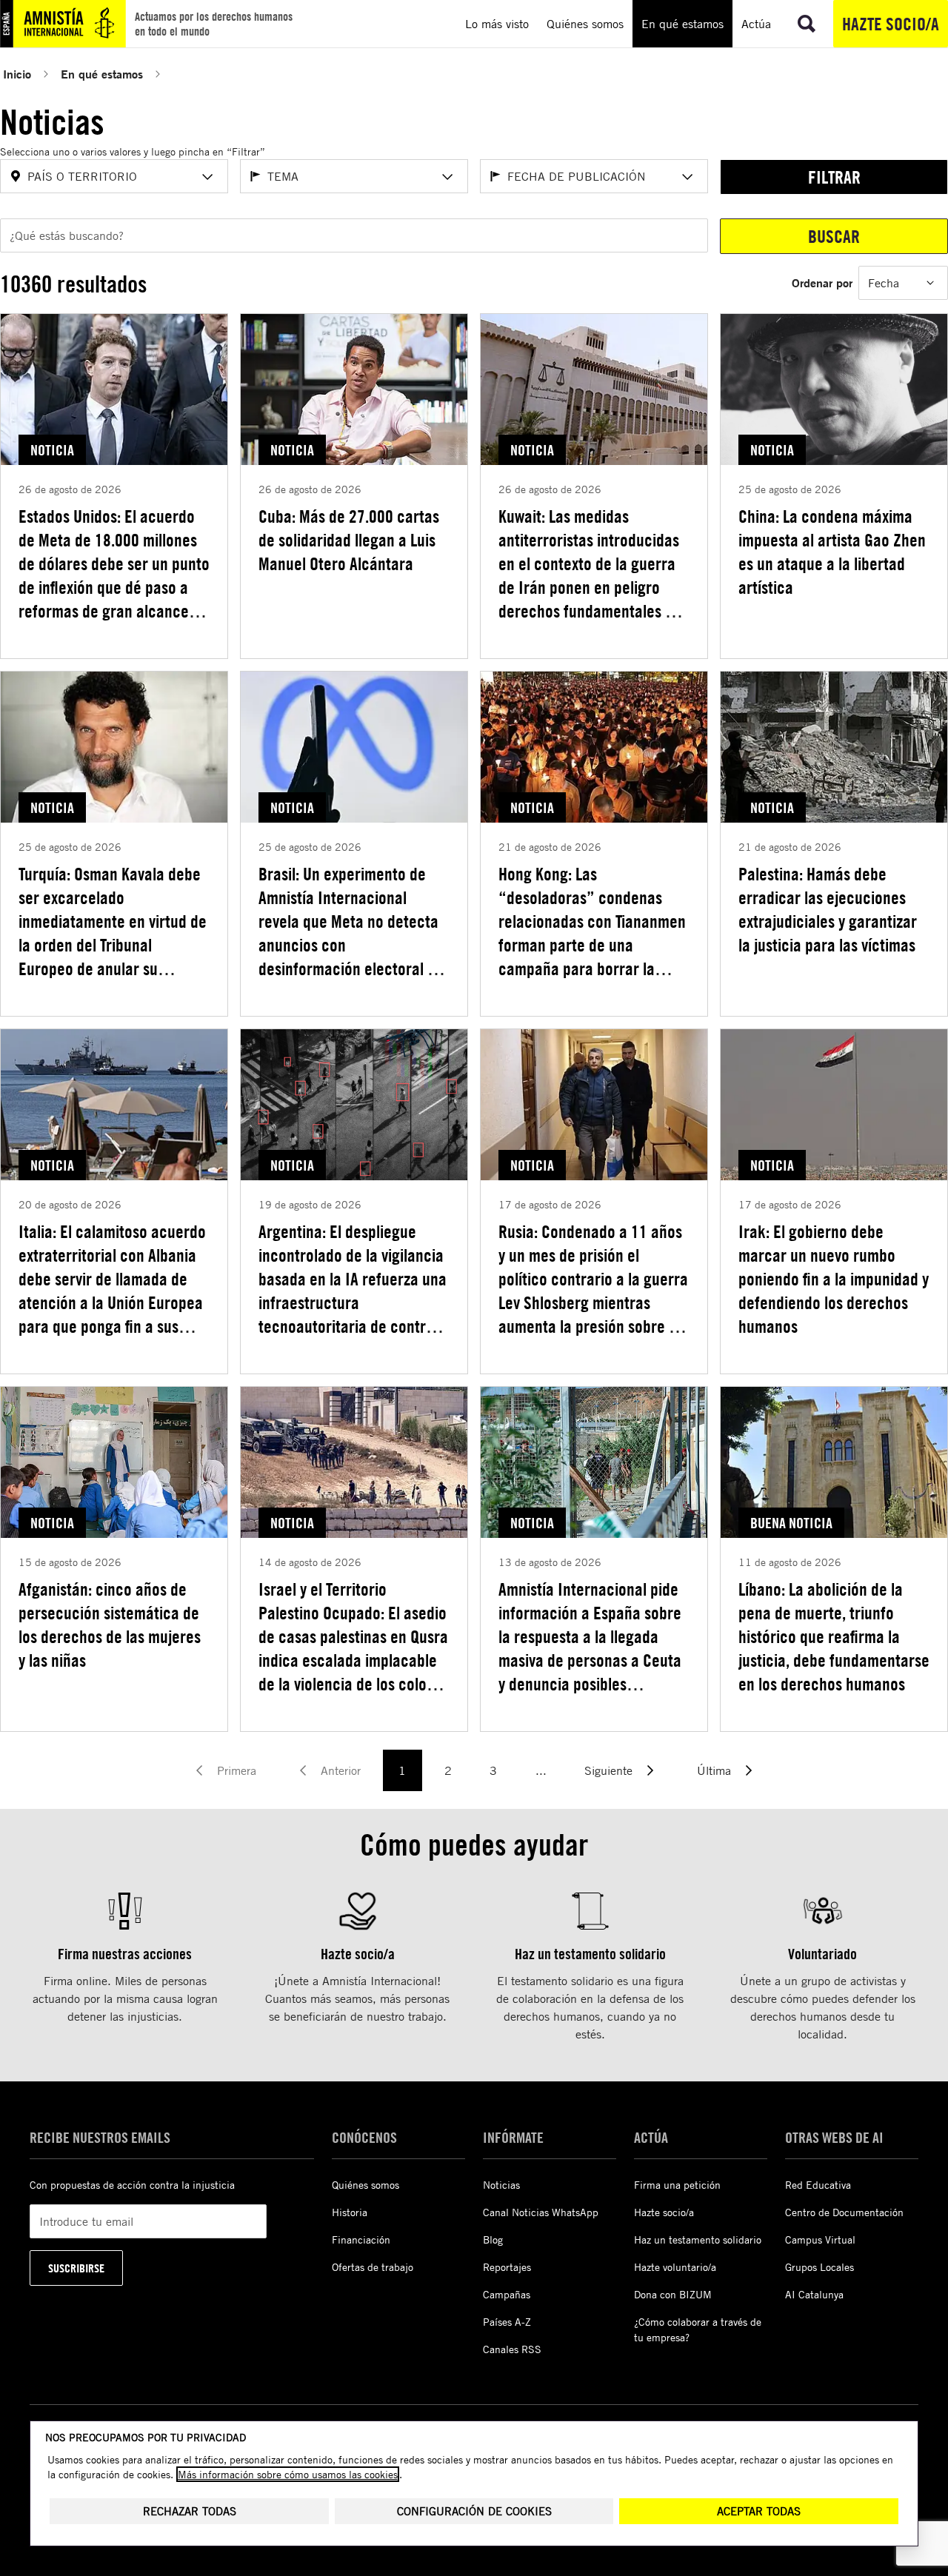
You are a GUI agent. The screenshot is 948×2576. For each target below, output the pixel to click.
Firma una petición (677, 2185)
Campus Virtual (820, 2239)
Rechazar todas (190, 2511)
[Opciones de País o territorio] (207, 177)
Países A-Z (507, 2322)
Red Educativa (818, 2185)
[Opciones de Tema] (447, 177)
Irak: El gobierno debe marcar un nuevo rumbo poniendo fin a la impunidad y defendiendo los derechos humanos (834, 1279)
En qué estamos (102, 74)
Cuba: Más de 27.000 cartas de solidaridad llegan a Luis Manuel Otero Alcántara (349, 540)
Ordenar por (822, 282)
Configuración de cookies (474, 2511)
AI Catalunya (814, 2294)
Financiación (361, 2239)
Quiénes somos (365, 2185)
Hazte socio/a (891, 24)
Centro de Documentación (844, 2212)
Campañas (507, 2294)
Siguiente (608, 1770)
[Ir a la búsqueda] (807, 24)
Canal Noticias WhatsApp (541, 2212)
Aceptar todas (759, 2511)
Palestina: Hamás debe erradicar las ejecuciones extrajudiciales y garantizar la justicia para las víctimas (828, 909)
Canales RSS (512, 2349)
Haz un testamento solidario (698, 2239)
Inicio (17, 74)
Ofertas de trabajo (373, 2267)
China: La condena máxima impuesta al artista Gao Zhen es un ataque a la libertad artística (832, 552)
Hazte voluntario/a (675, 2267)
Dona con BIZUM (673, 2294)
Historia (350, 2212)
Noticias (501, 2185)
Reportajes (507, 2267)
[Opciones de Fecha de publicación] (687, 177)
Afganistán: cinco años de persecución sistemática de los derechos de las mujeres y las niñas (110, 1625)
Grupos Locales (820, 2267)
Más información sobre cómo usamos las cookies (288, 2474)
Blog (493, 2239)
